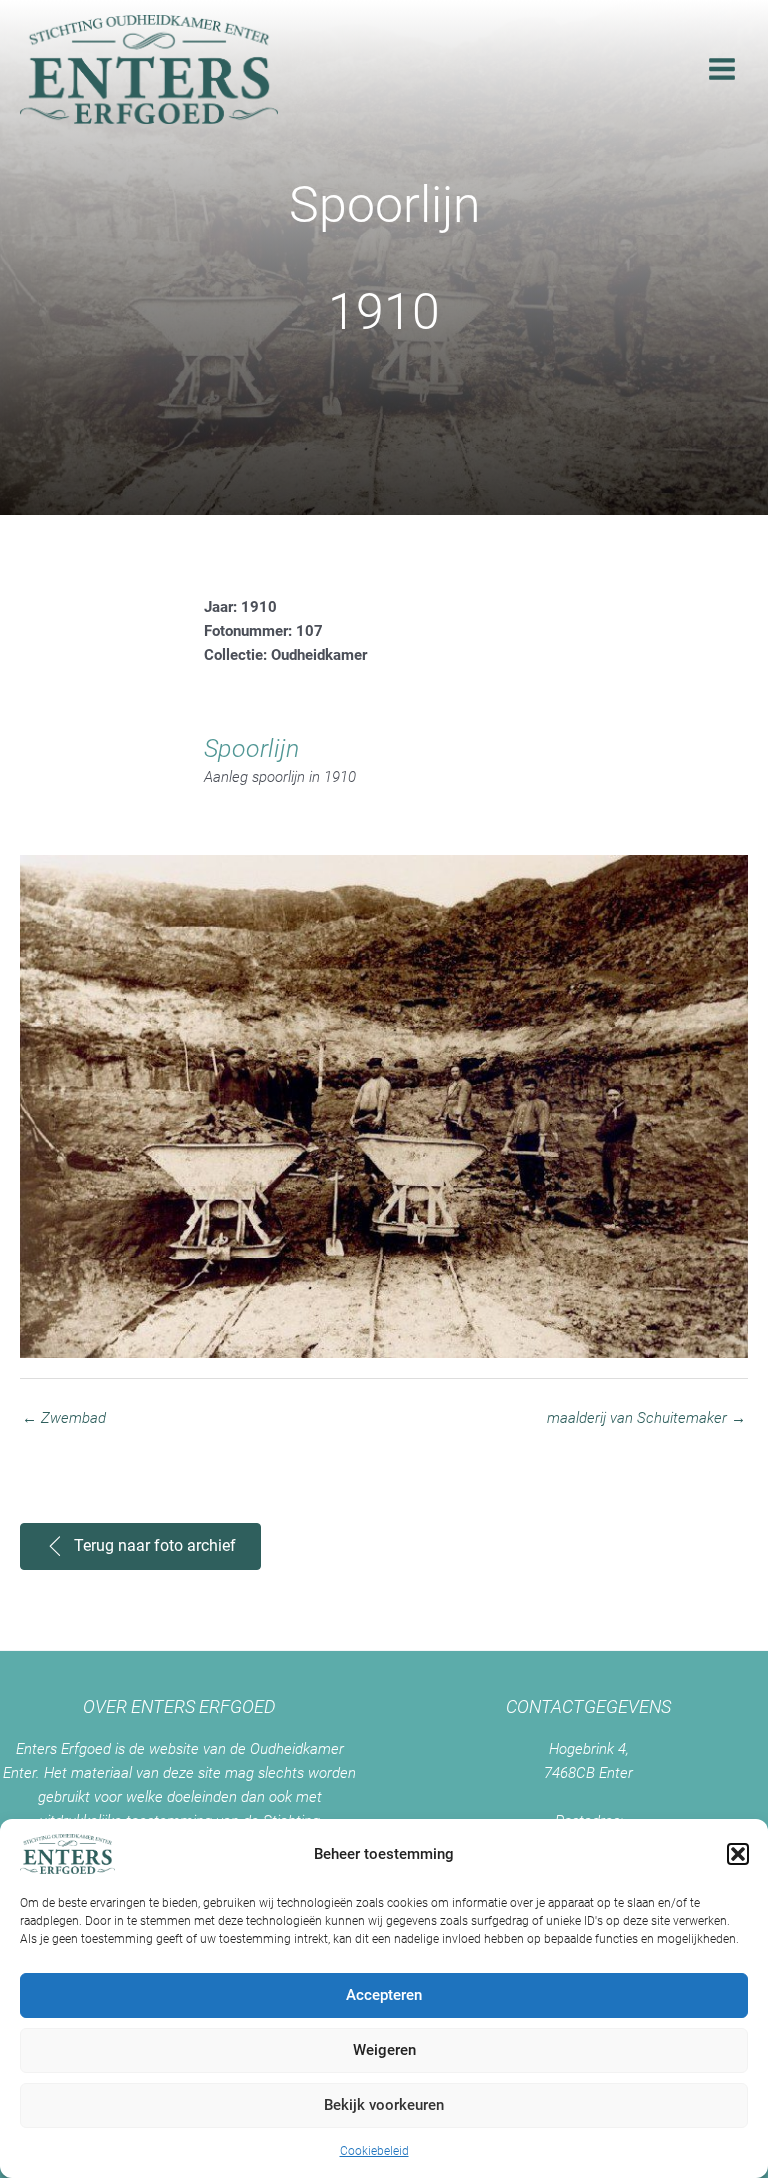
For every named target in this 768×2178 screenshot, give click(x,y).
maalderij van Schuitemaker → (646, 1418)
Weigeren (384, 2050)
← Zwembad (64, 1418)
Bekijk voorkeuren (384, 2105)
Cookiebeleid (374, 2151)
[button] (738, 1854)
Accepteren (384, 1995)
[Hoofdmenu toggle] (722, 69)
